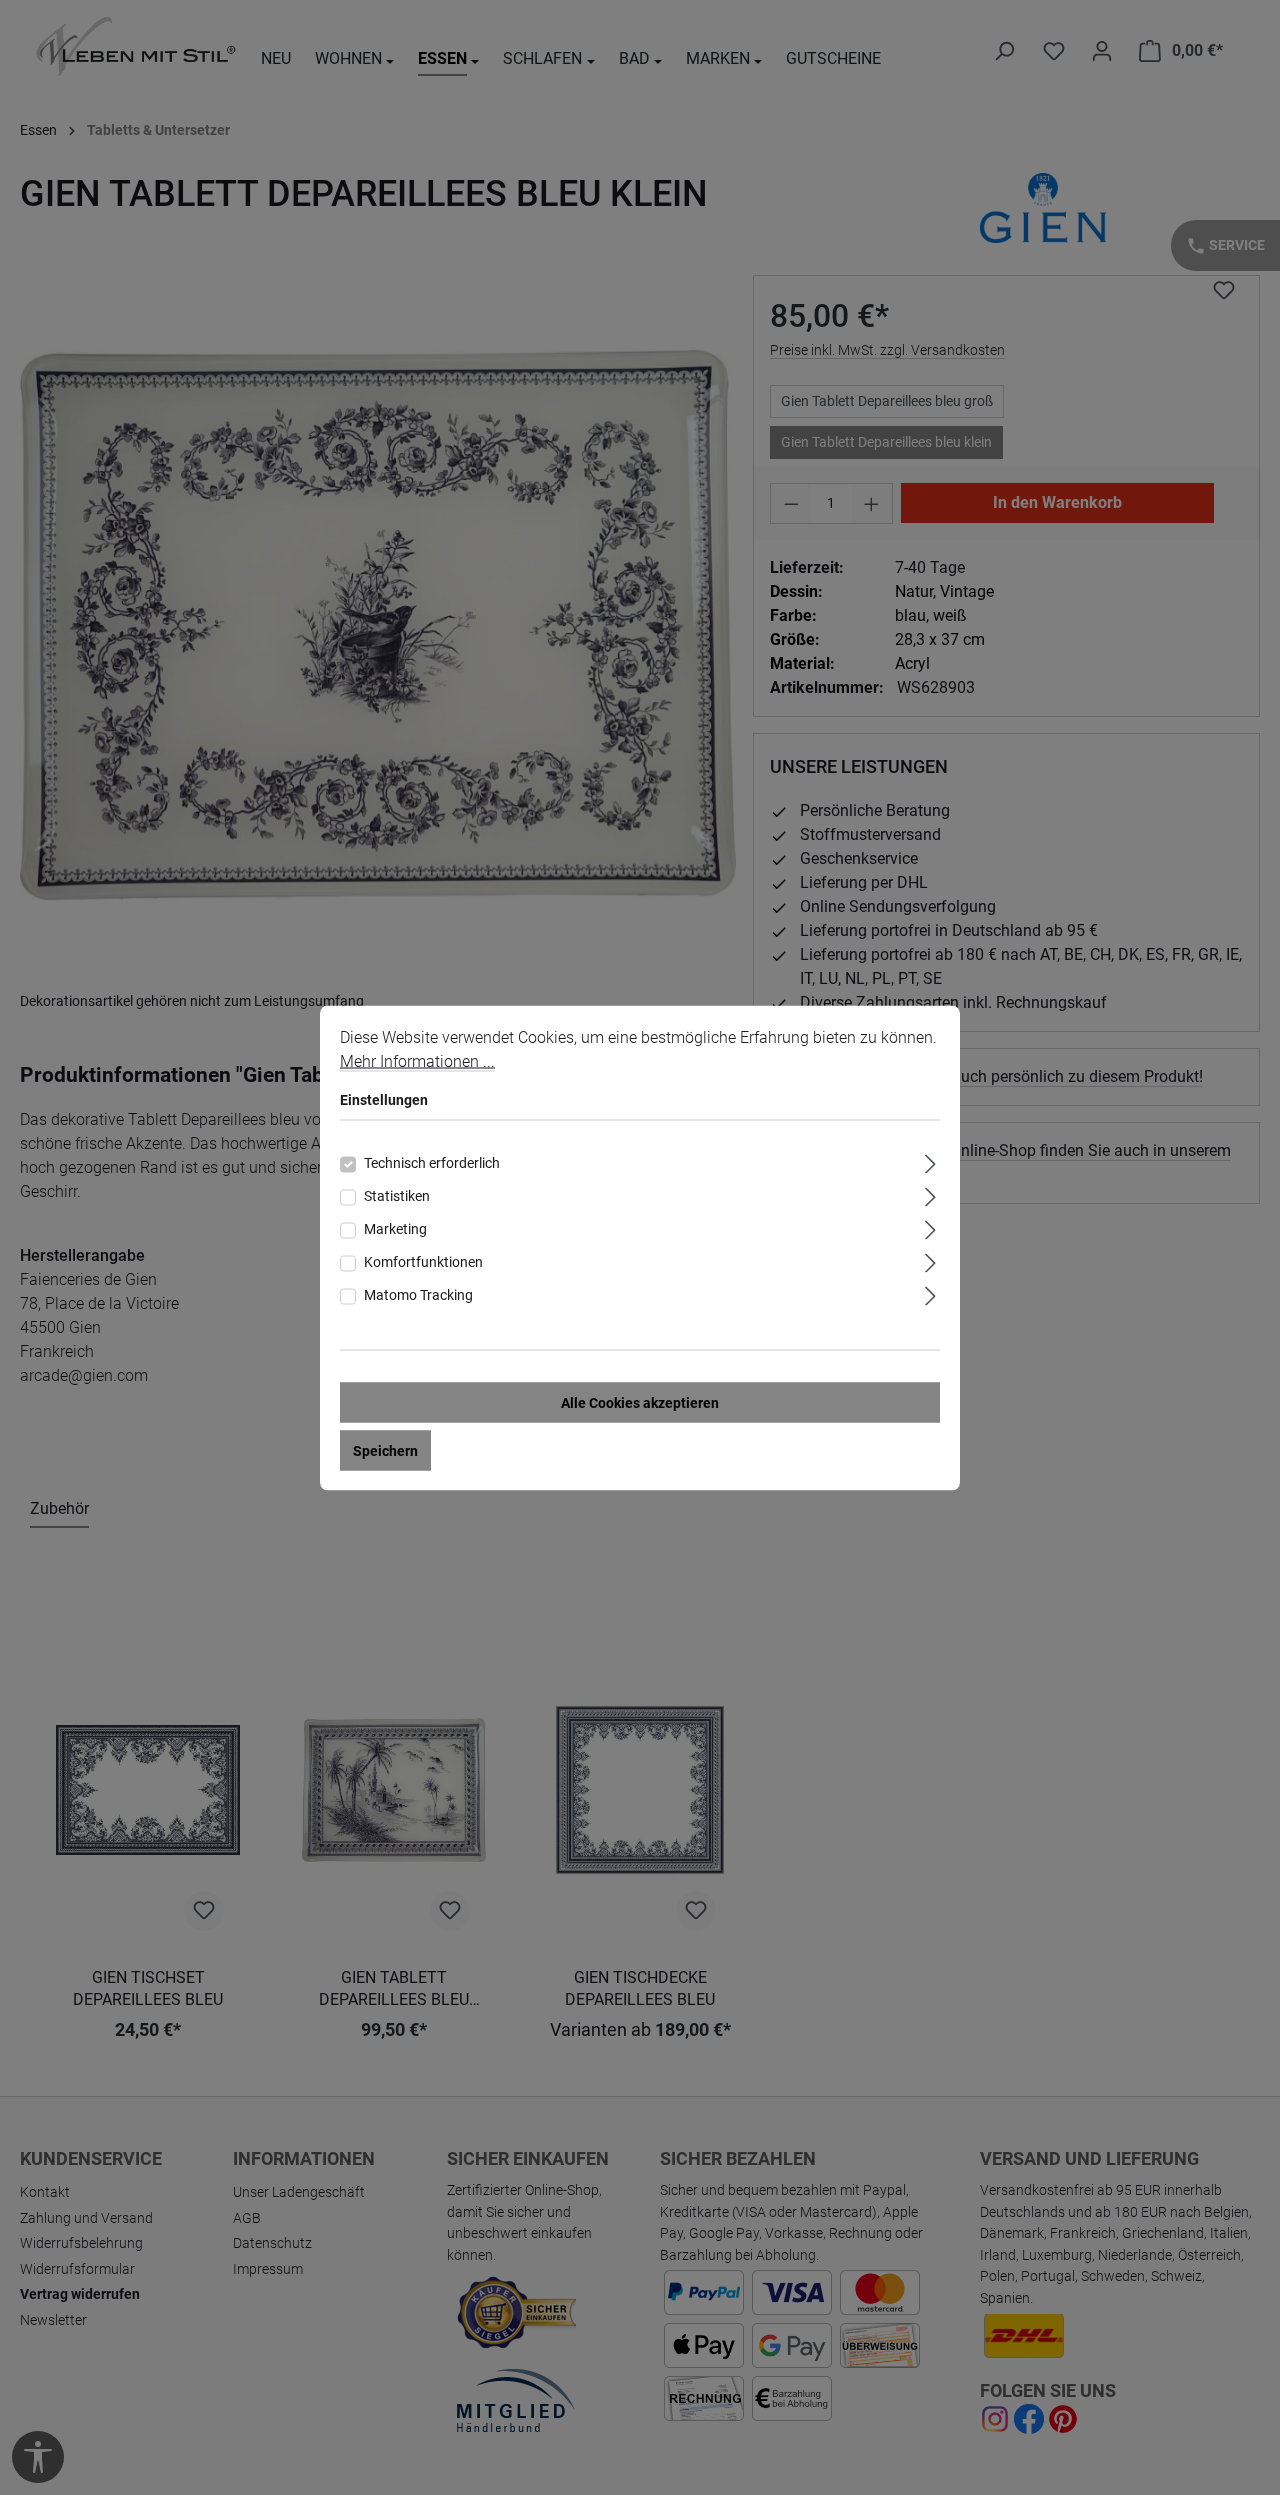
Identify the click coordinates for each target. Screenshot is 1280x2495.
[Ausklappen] (930, 1160)
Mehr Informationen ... (417, 1060)
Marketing (395, 1228)
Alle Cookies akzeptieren (640, 1402)
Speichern (385, 1450)
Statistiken (397, 1195)
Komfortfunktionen (423, 1261)
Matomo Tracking (418, 1294)
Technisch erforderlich (432, 1162)
